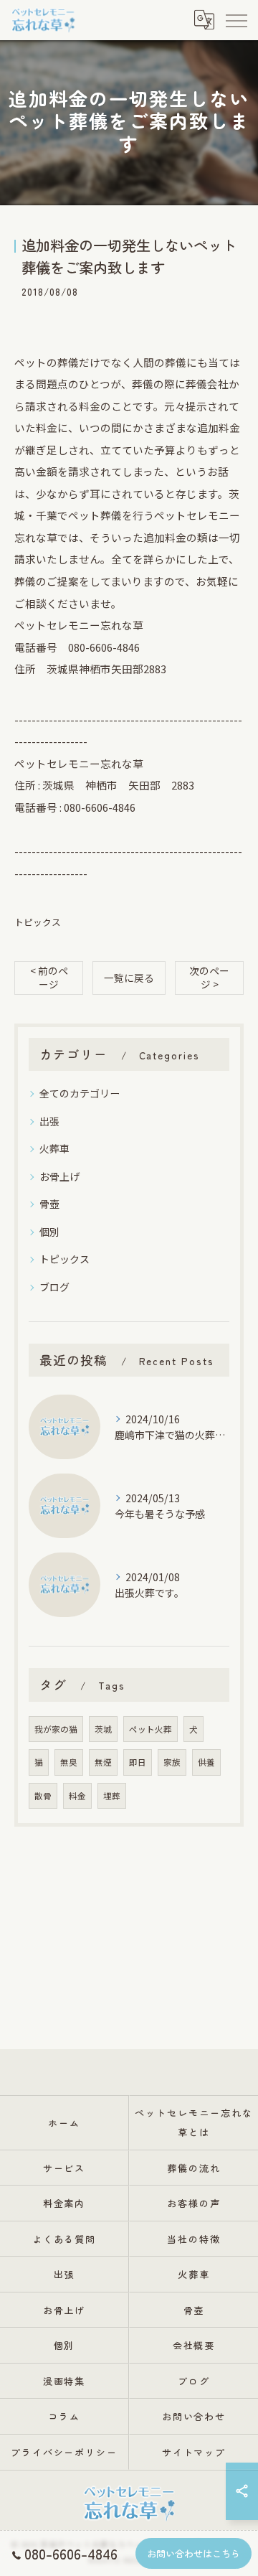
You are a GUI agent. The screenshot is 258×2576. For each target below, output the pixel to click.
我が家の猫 (56, 1729)
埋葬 (112, 1796)
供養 (206, 1762)
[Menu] (236, 19)
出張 (49, 1121)
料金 (77, 1796)
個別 (49, 1232)
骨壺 (49, 1204)
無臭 (69, 1762)
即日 (138, 1762)
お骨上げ (59, 1176)
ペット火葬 (150, 1729)
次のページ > (209, 977)
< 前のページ (49, 977)
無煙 (103, 1762)
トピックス (38, 922)
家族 (172, 1762)
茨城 (103, 1729)
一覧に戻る (129, 978)
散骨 (43, 1796)
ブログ (54, 1287)
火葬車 (54, 1148)
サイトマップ (194, 2452)
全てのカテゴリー (80, 1093)
